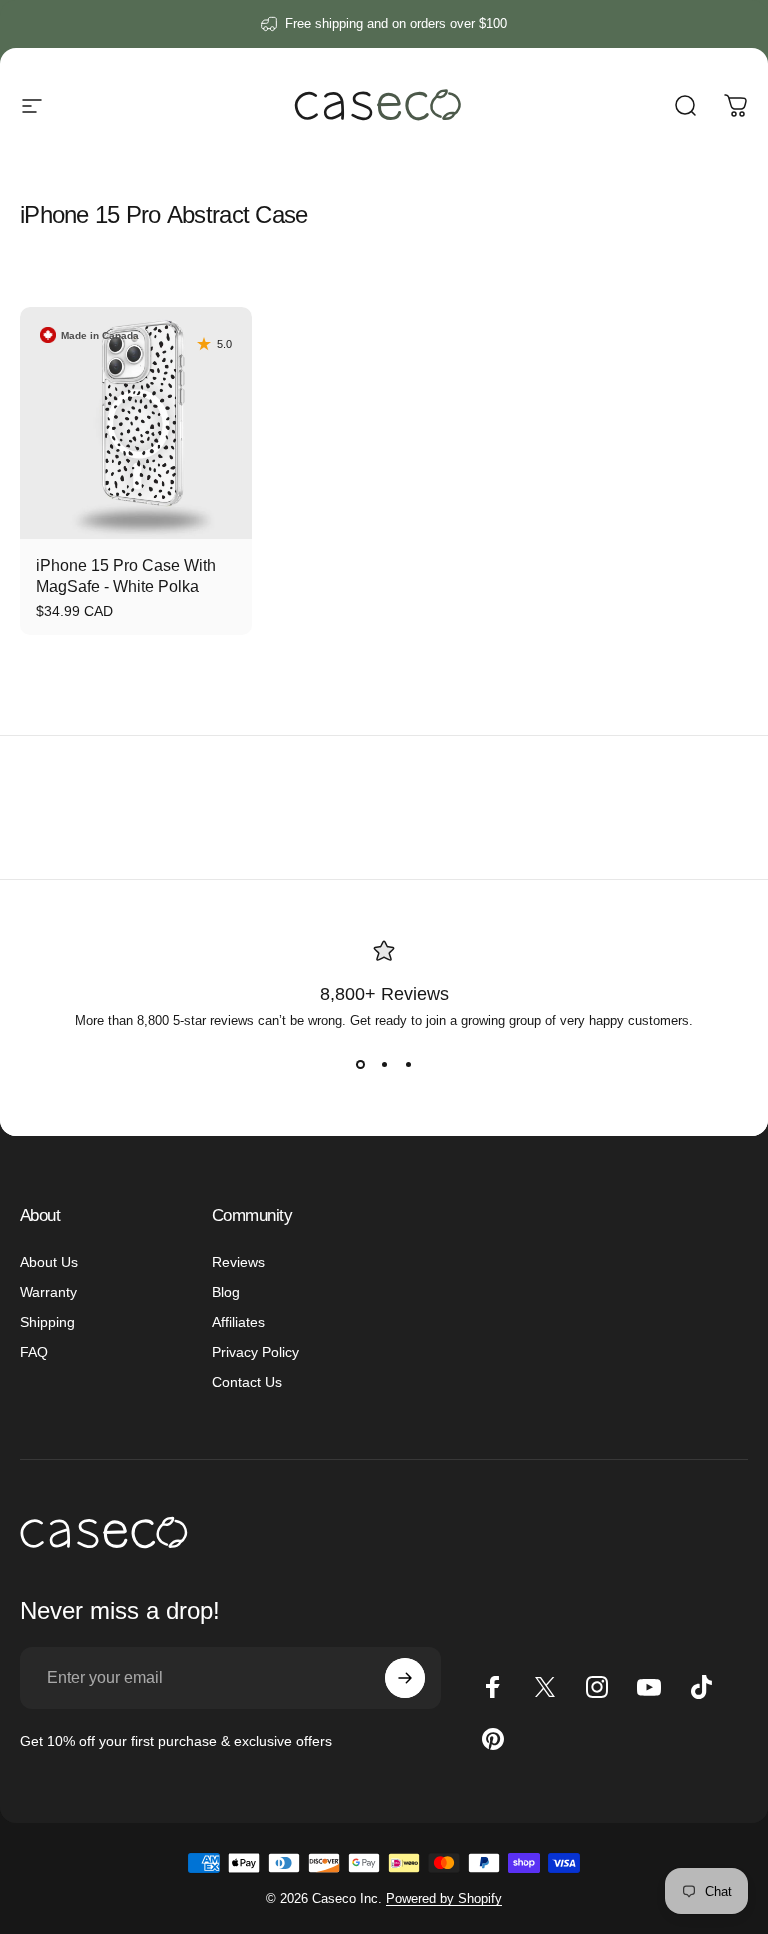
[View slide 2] (384, 1064)
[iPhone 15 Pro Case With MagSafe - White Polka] (136, 423)
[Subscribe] (405, 1678)
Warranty (48, 1292)
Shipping (47, 1322)
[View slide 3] (408, 1064)
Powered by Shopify (444, 1898)
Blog (226, 1292)
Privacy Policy (255, 1352)
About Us (49, 1262)
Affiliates (238, 1322)
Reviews (238, 1262)
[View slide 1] (360, 1064)
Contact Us (247, 1382)
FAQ (34, 1352)
